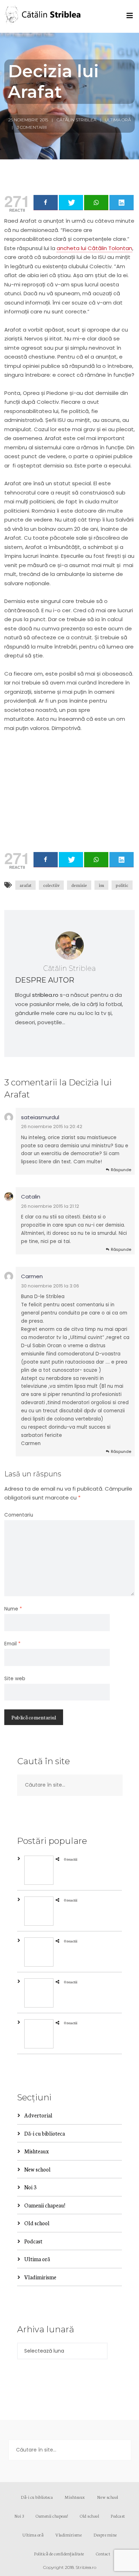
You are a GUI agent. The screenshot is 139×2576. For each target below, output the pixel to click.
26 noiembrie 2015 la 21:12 (50, 1206)
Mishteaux (37, 2151)
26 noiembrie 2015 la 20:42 (52, 1126)
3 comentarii (32, 127)
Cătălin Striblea (76, 120)
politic (122, 885)
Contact (103, 2553)
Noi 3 (30, 2187)
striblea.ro (45, 995)
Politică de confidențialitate (59, 2553)
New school (37, 2169)
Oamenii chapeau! (45, 2205)
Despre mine (105, 2535)
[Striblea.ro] (43, 16)
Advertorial (38, 2115)
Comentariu (19, 1515)
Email (12, 1644)
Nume (13, 1609)
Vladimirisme (40, 2277)
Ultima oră (118, 120)
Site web (15, 1679)
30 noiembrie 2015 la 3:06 (50, 1286)
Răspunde (121, 1170)
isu (101, 885)
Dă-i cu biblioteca (45, 2133)
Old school (37, 2223)
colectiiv (51, 885)
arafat (25, 885)
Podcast (33, 2241)
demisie (79, 885)
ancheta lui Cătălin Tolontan (94, 248)
